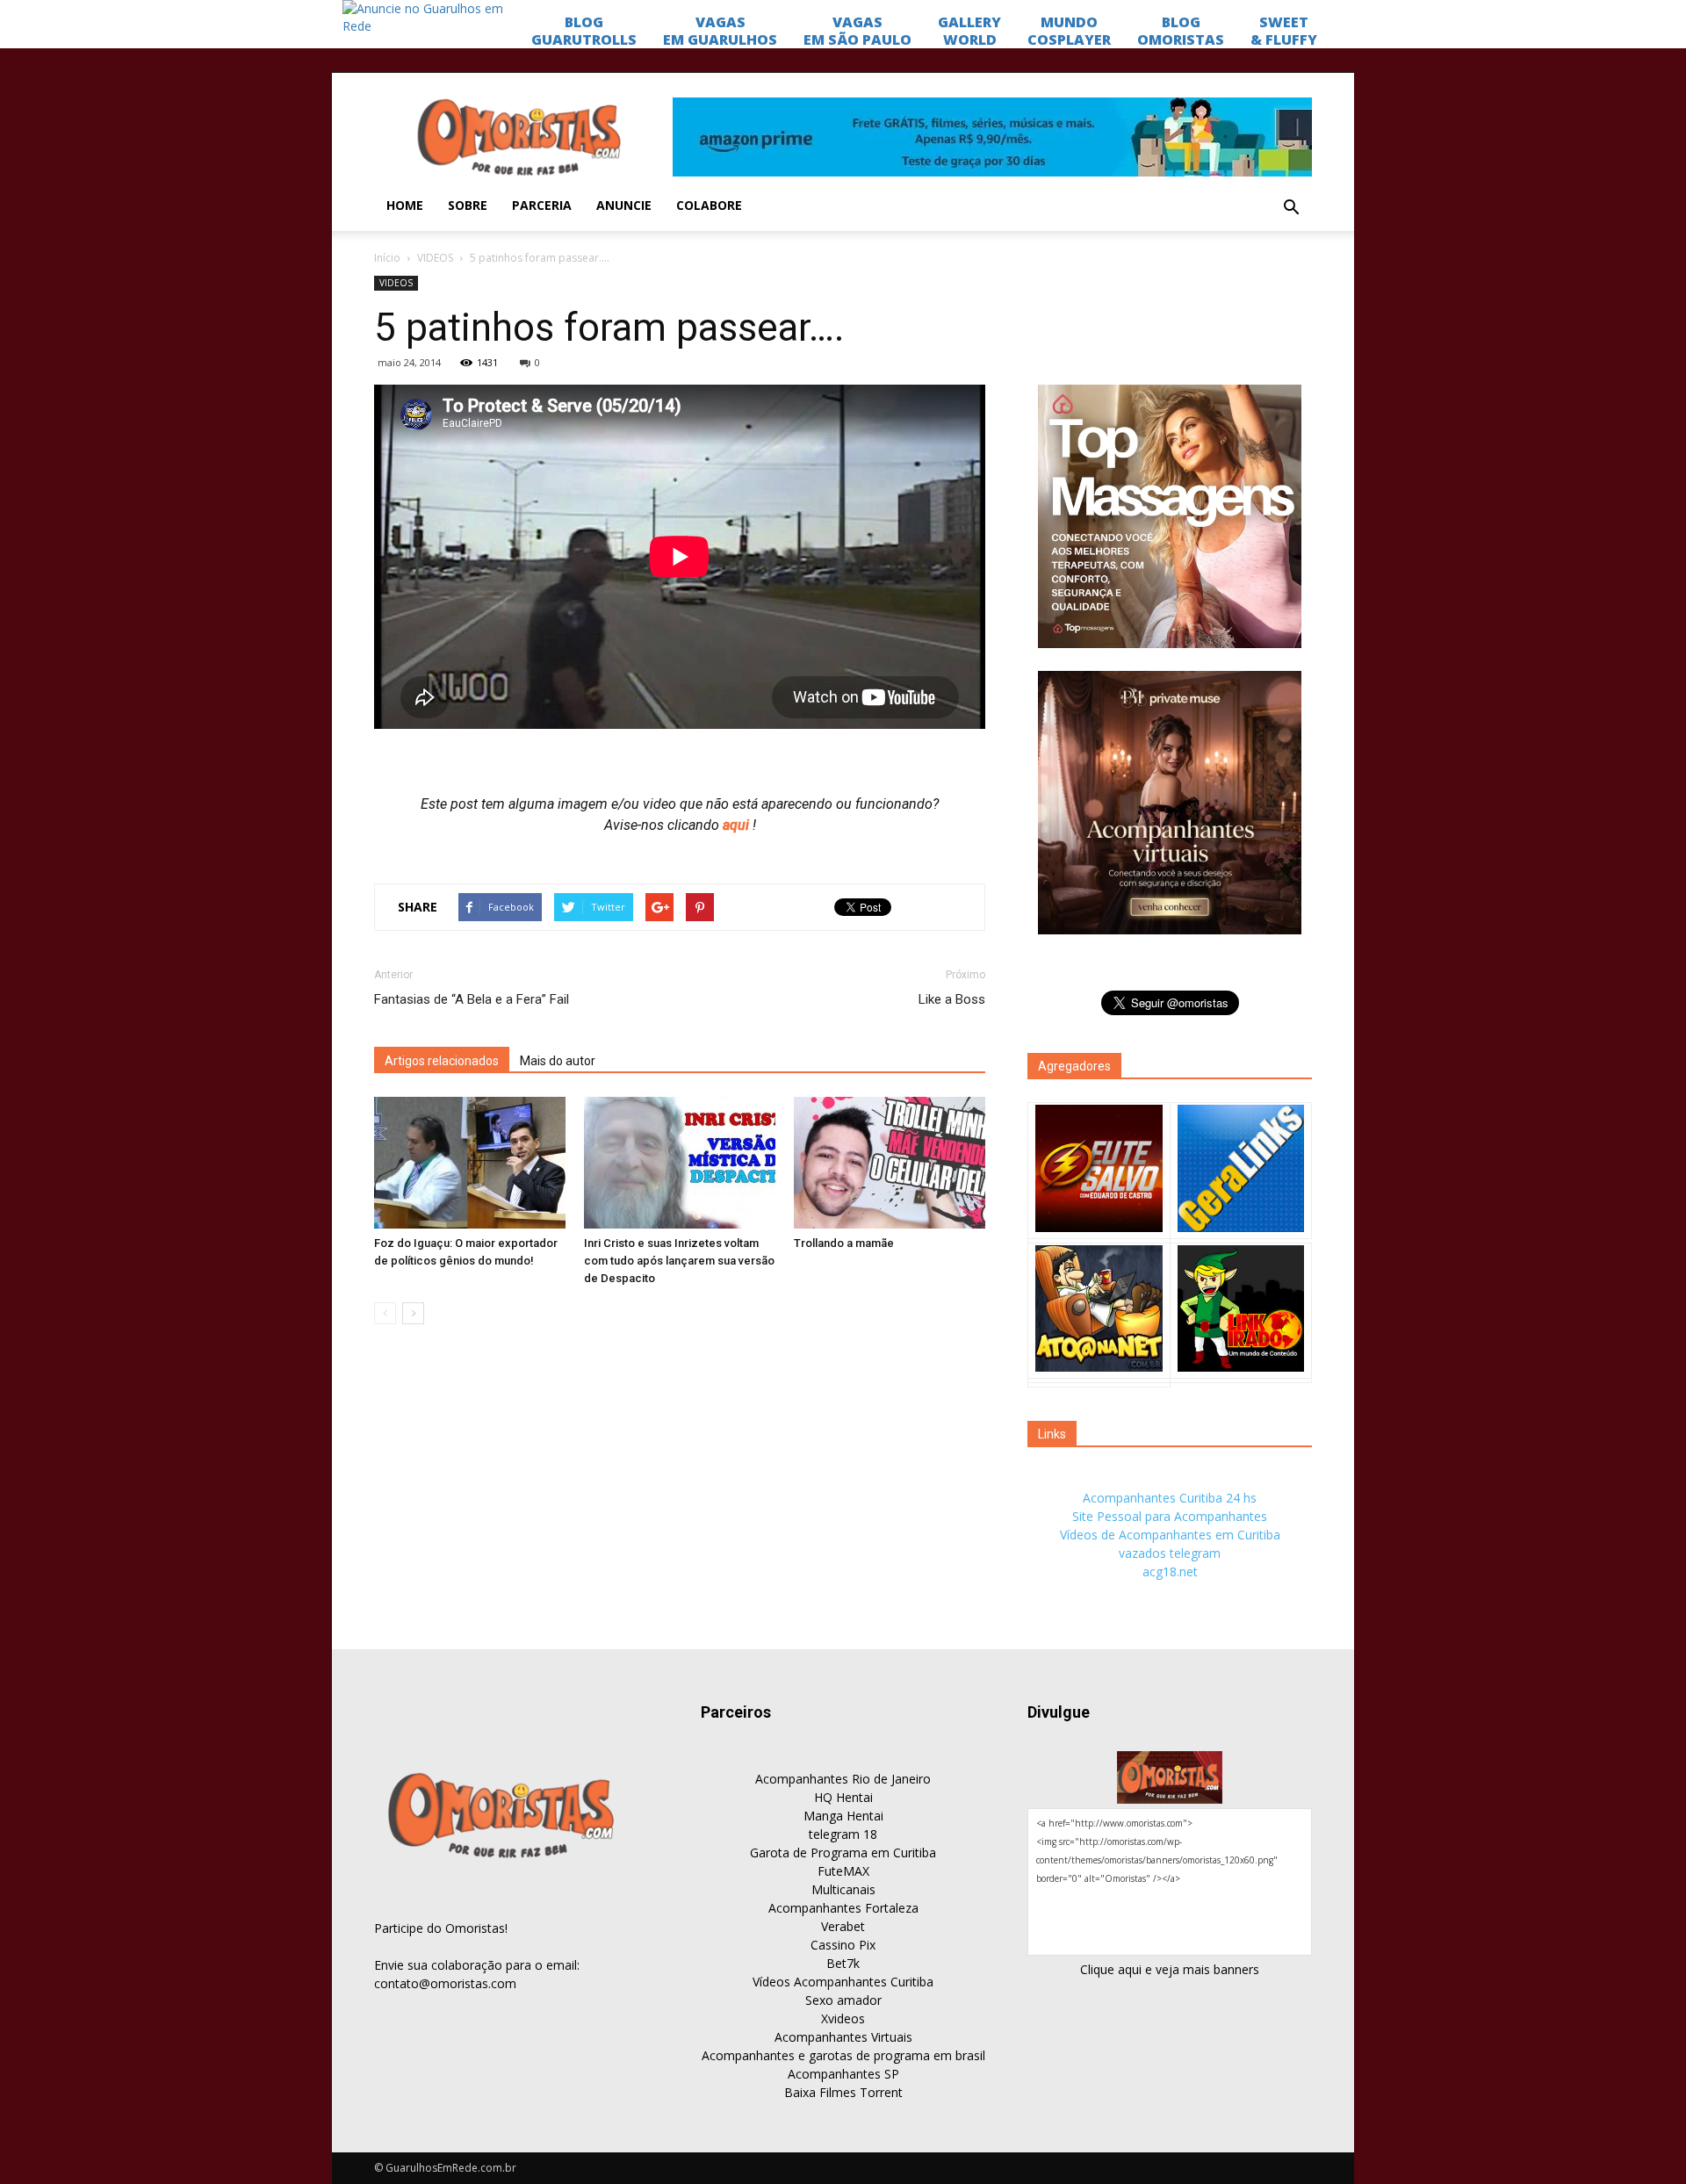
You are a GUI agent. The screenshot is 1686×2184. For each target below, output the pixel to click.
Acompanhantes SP (843, 2074)
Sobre (468, 205)
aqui (738, 825)
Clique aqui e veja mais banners (1170, 1969)
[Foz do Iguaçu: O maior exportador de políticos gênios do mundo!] (470, 1163)
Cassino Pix (843, 1945)
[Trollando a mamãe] (890, 1163)
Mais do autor (558, 1061)
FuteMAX (843, 1871)
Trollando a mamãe (844, 1243)
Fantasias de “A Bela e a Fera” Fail (472, 999)
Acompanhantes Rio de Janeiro (843, 1779)
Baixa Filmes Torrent (843, 2092)
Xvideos (843, 2018)
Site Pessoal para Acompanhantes (1170, 1516)
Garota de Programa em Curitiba (843, 1852)
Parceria (542, 205)
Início (387, 258)
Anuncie (624, 205)
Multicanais (843, 1889)
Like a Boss (952, 999)
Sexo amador (843, 2000)
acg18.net (1170, 1571)
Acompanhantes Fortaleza (843, 1908)
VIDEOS (435, 258)
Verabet (843, 1926)
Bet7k (843, 1963)
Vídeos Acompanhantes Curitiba (843, 1982)
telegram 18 (843, 1834)
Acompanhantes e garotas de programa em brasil (843, 2055)
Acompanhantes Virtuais (843, 2037)
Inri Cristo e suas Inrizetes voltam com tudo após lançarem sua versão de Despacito (679, 1261)
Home (405, 205)
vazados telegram (1170, 1553)
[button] (1291, 208)
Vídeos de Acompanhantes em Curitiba (1170, 1535)
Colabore (709, 205)
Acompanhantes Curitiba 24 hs (1170, 1498)
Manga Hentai (843, 1816)
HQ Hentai (843, 1797)
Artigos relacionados (442, 1061)
